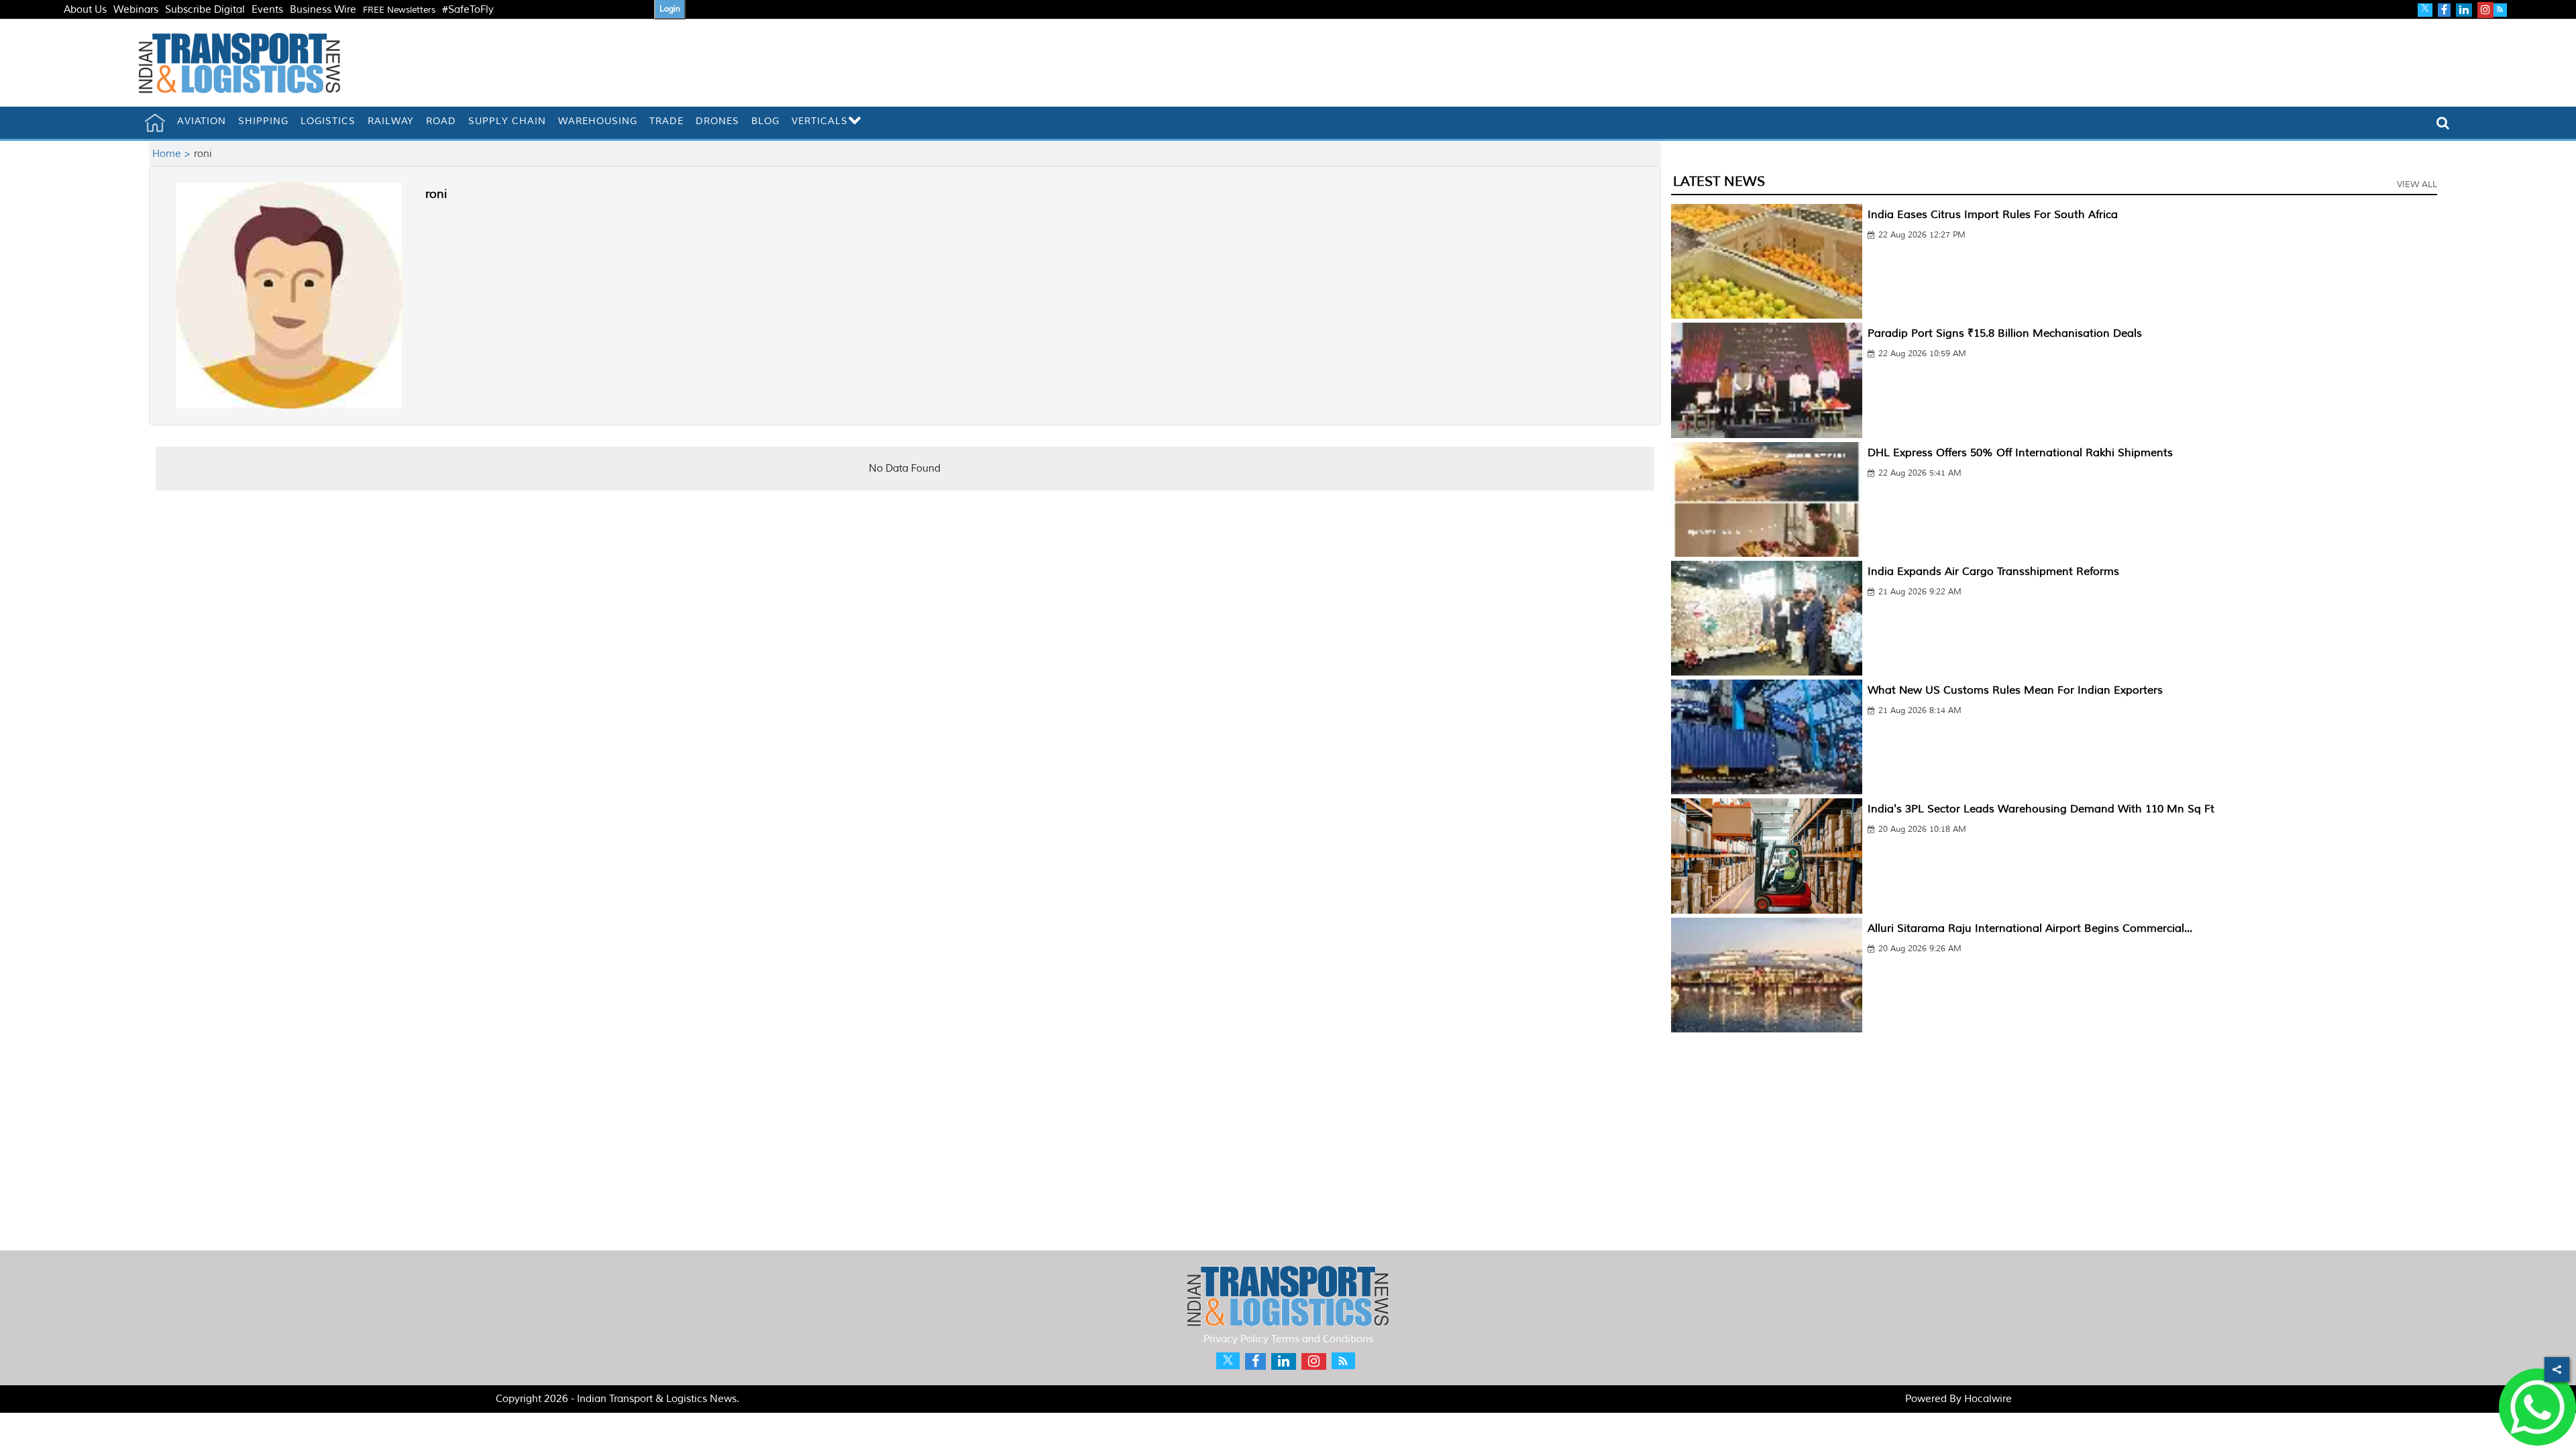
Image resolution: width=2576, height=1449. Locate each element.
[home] (155, 123)
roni (436, 194)
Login (670, 9)
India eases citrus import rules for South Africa (1993, 215)
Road (441, 121)
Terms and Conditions (1322, 1339)
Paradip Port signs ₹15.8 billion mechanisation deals (2005, 333)
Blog (765, 121)
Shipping (263, 121)
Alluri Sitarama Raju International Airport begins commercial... (2030, 928)
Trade (666, 121)
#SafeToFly (468, 10)
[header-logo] (239, 63)
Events (267, 10)
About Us (85, 10)
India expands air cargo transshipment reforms (1993, 572)
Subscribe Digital (205, 10)
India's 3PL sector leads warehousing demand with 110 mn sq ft (2041, 809)
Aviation (202, 121)
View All (2417, 184)
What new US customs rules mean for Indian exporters (2015, 690)
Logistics (328, 121)
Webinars (136, 10)
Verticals (820, 121)
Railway (391, 121)
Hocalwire (1988, 1399)
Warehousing (598, 121)
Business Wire (323, 10)
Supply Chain (507, 121)
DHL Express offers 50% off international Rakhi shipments (2020, 453)
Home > (173, 154)
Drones (717, 121)
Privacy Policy (1236, 1339)
